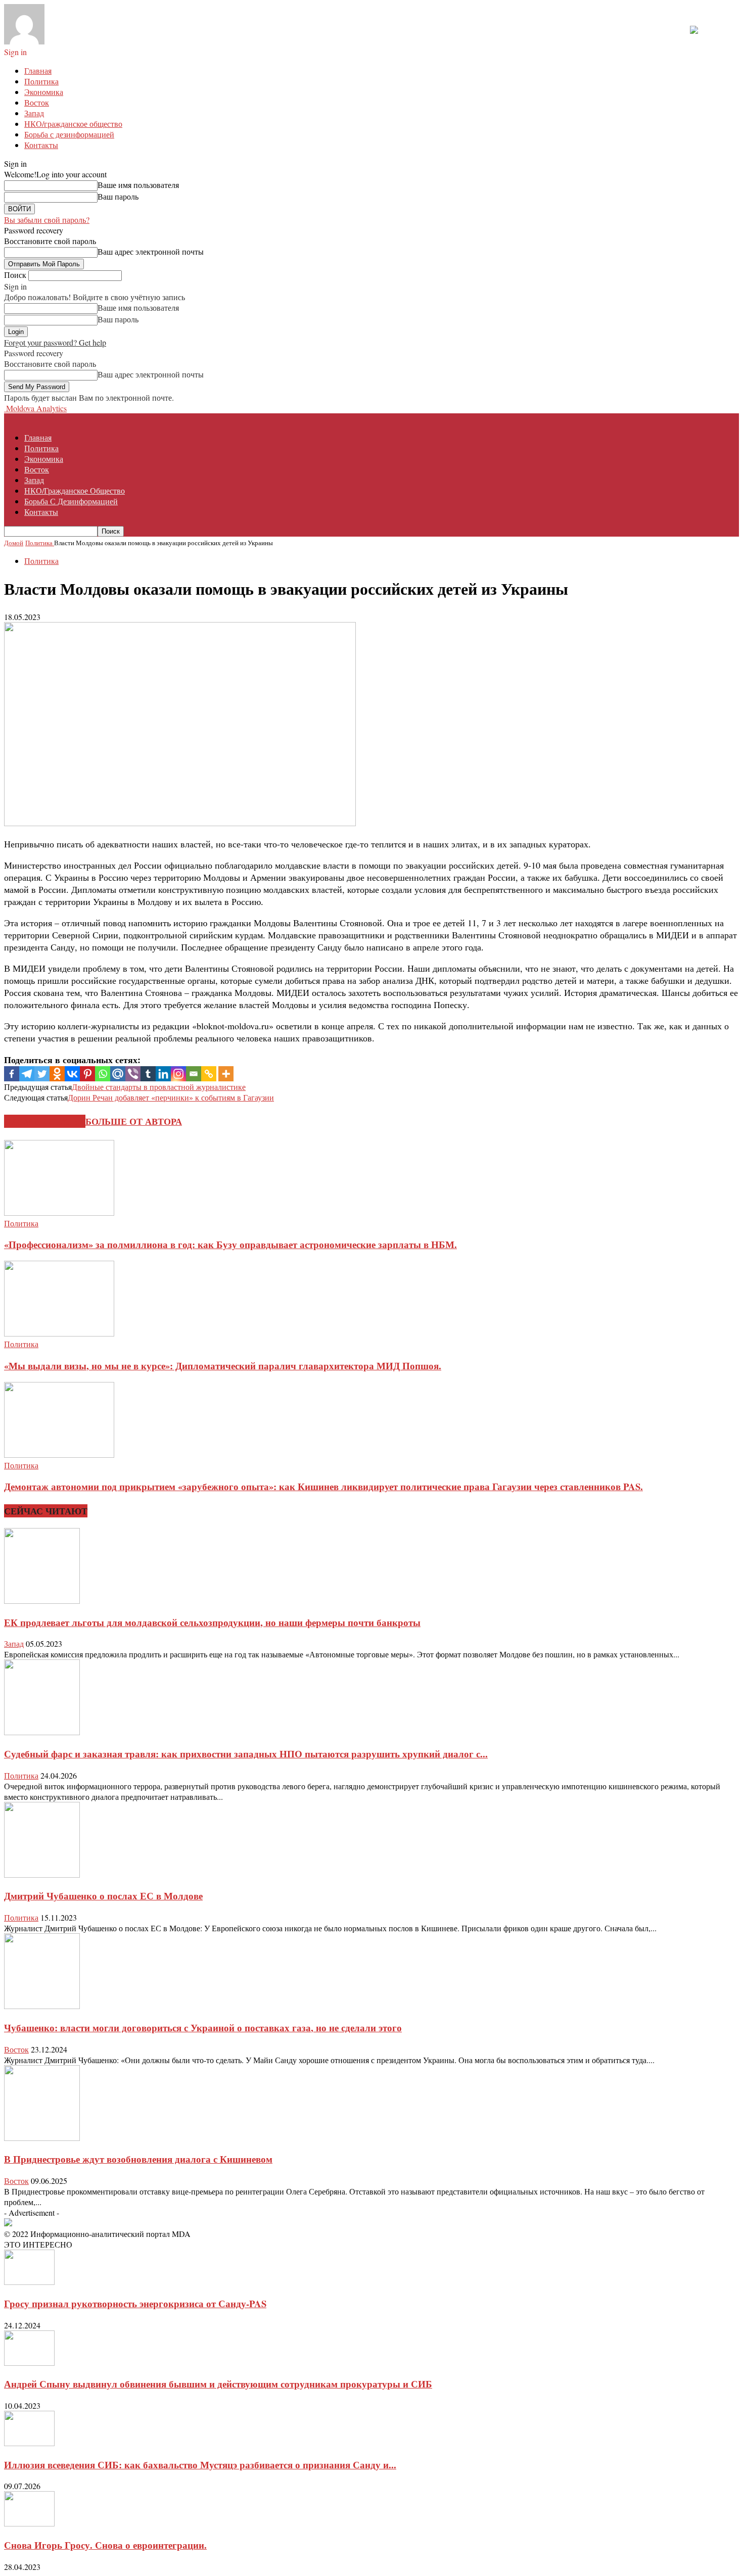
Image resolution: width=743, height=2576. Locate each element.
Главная (38, 70)
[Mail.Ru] (118, 1074)
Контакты (41, 145)
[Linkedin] (163, 1074)
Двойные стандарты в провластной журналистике (159, 1087)
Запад (34, 113)
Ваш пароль (118, 196)
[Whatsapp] (103, 1074)
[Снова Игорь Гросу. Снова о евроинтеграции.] (29, 2523)
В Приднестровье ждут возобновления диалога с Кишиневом (138, 2159)
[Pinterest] (87, 1074)
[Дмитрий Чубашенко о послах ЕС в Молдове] (42, 1874)
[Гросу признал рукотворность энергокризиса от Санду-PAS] (29, 2282)
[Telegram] (27, 1074)
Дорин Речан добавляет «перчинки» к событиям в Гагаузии (171, 1097)
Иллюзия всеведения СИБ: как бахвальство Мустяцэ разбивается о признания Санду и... (200, 2465)
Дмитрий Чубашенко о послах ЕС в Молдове (103, 1896)
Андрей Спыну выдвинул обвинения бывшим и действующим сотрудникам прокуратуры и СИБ (218, 2384)
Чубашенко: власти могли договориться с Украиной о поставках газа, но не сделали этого (203, 2028)
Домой (14, 543)
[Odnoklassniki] (57, 1074)
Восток (37, 102)
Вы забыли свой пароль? (47, 220)
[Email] (194, 1074)
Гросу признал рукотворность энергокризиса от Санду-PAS (135, 2303)
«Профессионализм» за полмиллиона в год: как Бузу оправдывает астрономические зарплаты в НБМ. (230, 1244)
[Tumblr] (148, 1074)
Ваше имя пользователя (138, 185)
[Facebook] (12, 1074)
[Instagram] (178, 1074)
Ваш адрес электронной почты (151, 251)
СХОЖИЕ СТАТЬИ (45, 1121)
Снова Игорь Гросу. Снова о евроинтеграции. (105, 2545)
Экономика (44, 92)
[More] (226, 1074)
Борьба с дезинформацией (69, 134)
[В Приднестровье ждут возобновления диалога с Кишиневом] (42, 2138)
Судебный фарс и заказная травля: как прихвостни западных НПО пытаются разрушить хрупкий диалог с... (246, 1754)
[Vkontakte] (72, 1074)
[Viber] (133, 1074)
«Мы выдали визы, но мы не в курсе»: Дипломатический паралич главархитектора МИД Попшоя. (223, 1366)
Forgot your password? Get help (55, 342)
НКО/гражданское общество (73, 124)
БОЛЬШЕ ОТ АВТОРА (134, 1121)
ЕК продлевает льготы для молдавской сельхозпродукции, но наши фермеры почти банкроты (212, 1622)
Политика (41, 81)
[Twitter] (42, 1074)
